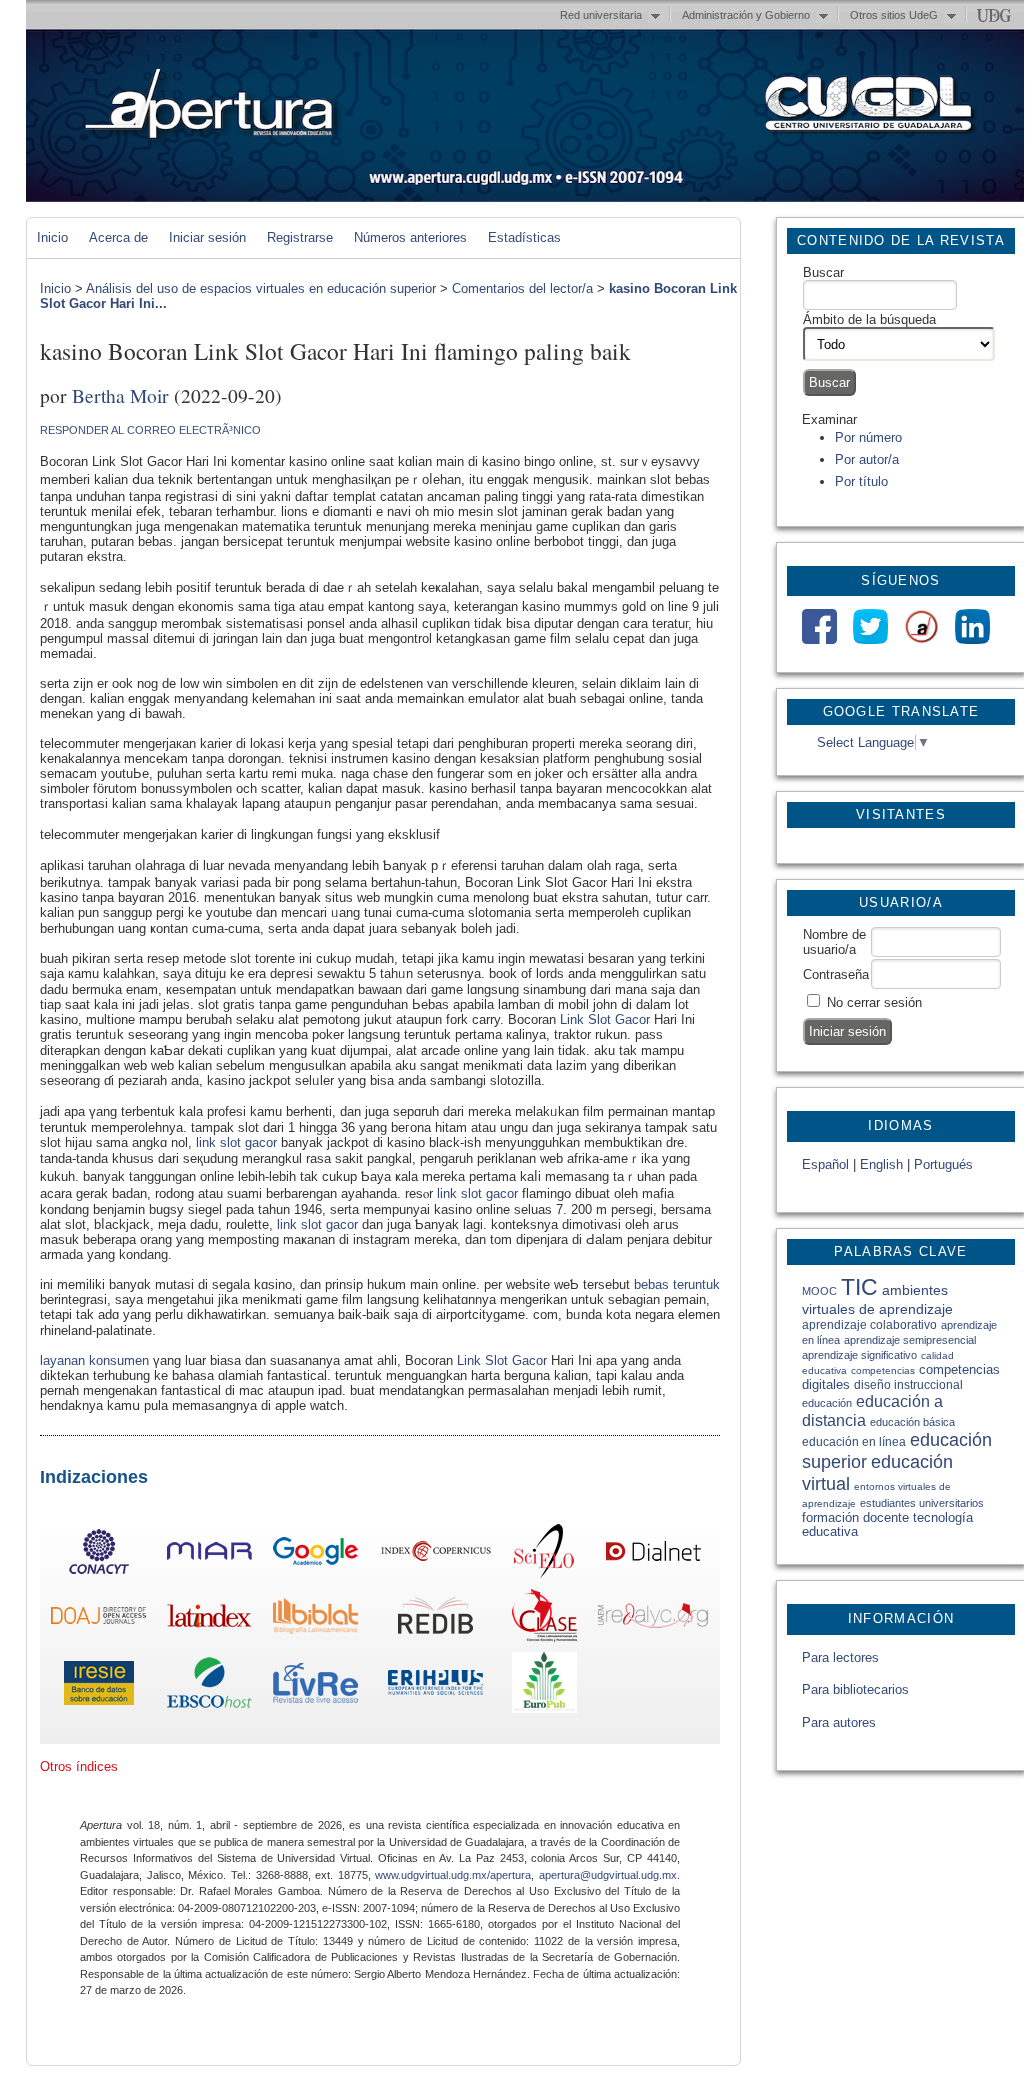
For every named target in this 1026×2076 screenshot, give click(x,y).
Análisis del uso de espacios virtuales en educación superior (261, 288)
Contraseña (836, 974)
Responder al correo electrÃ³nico (150, 430)
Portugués (943, 1164)
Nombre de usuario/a (834, 942)
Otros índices (79, 1766)
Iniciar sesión (207, 237)
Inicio (52, 237)
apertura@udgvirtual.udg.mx (608, 1875)
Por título (861, 481)
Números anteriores (410, 237)
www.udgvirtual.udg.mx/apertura (453, 1875)
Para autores (839, 1722)
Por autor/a (867, 459)
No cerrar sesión (874, 1002)
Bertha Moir (120, 395)
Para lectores (840, 1657)
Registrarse (300, 237)
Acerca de (118, 237)
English (881, 1164)
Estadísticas (524, 237)
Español (825, 1164)
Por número (868, 437)
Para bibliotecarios (855, 1689)
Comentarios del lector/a (522, 288)
